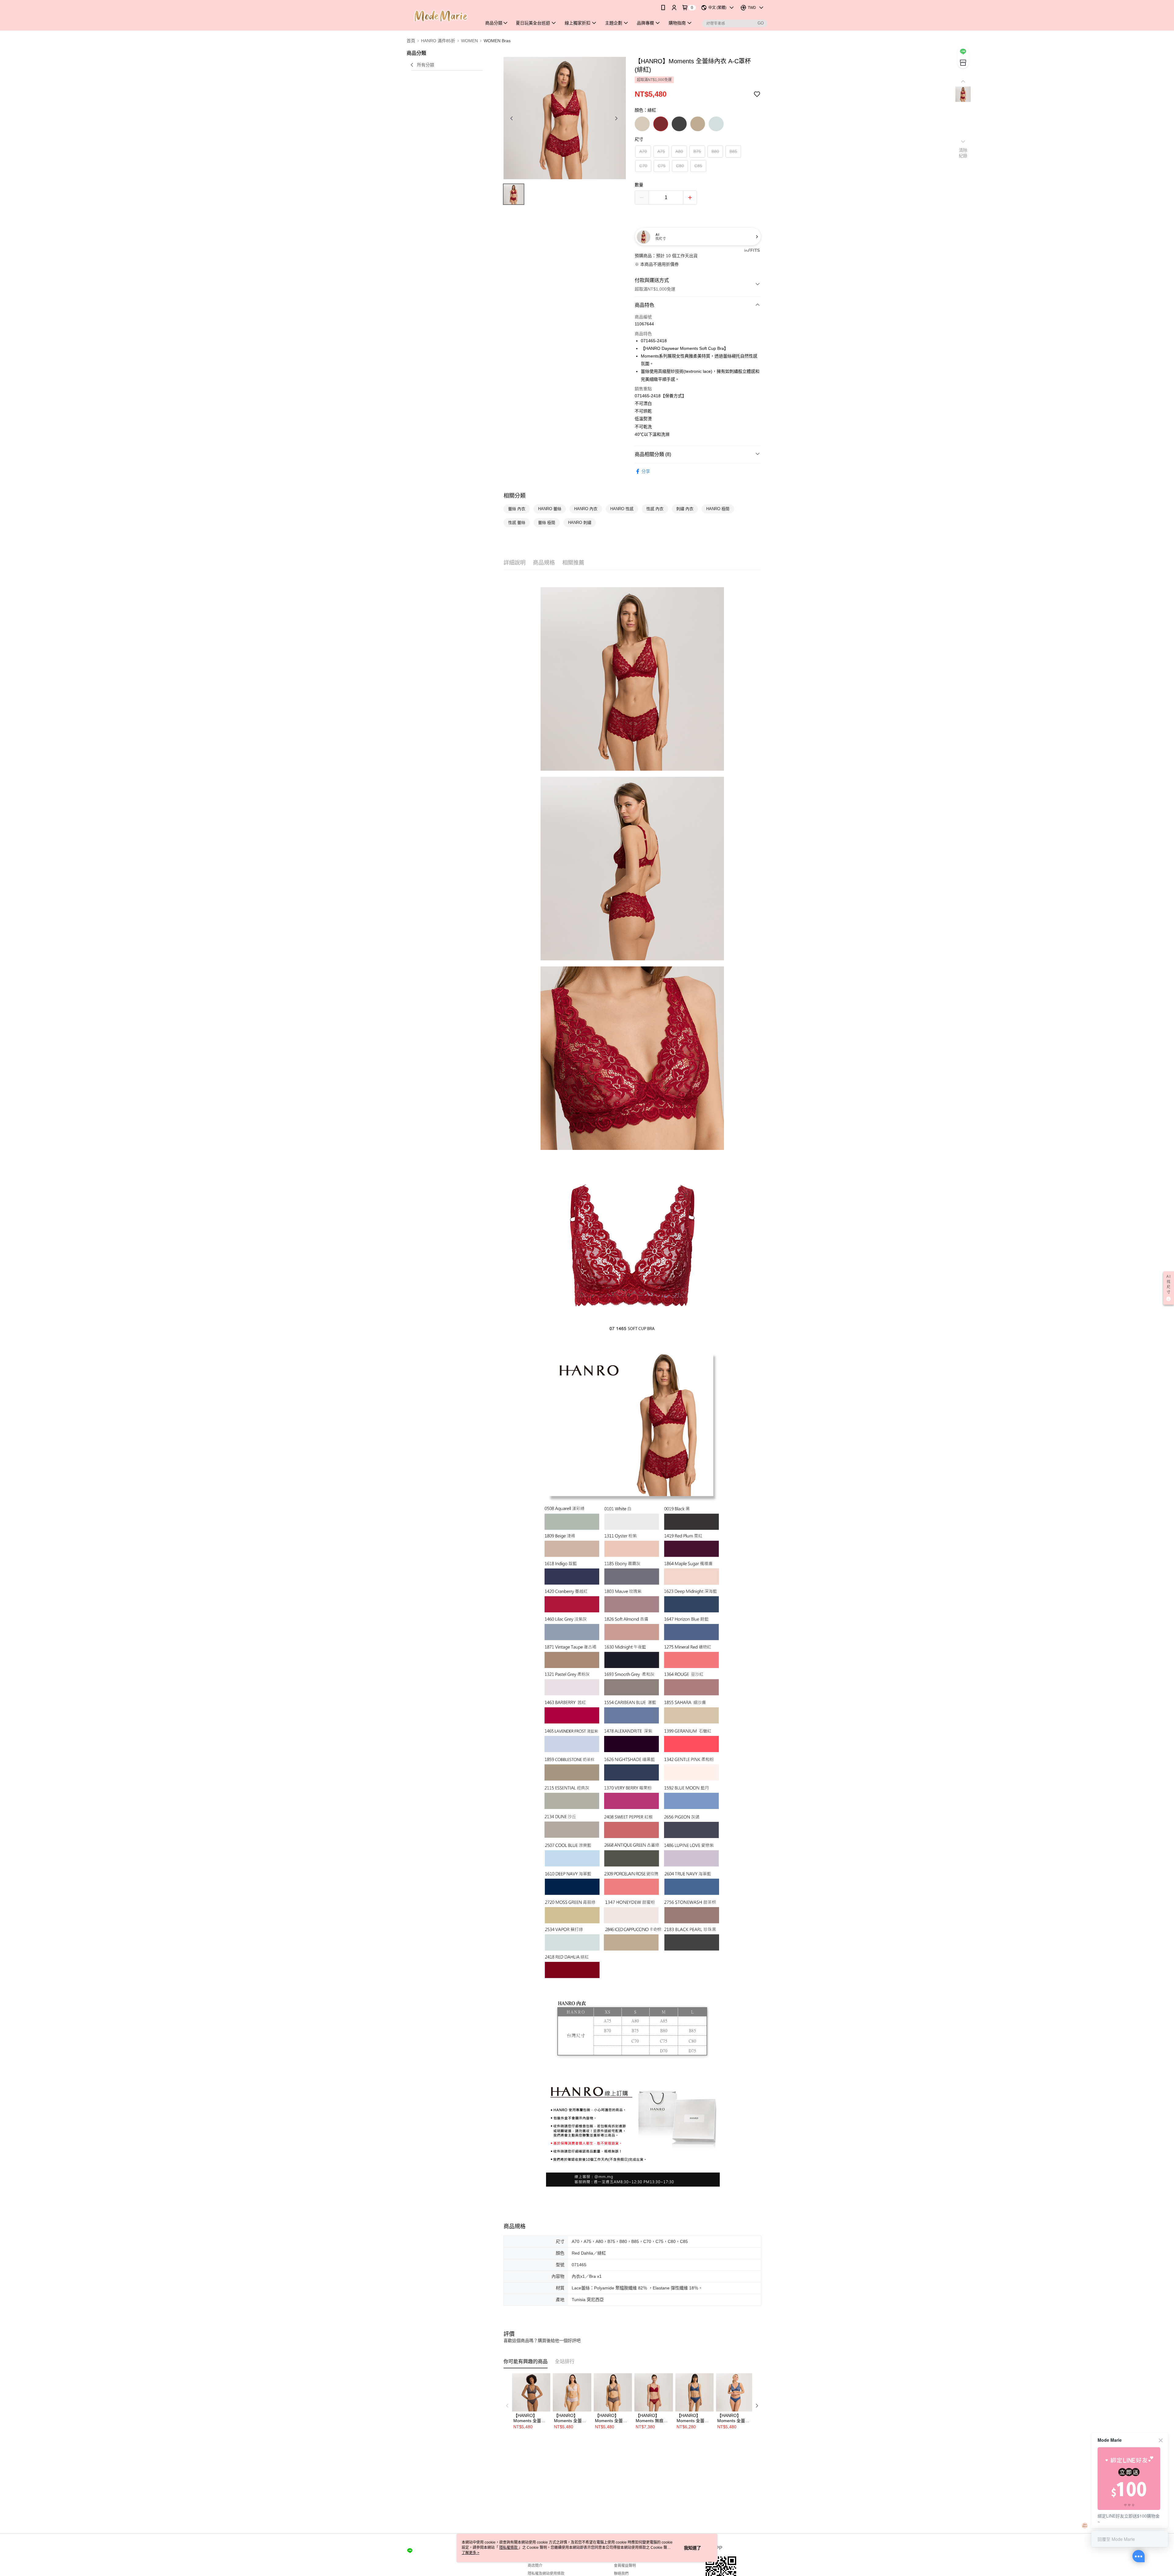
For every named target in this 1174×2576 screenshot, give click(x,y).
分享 (646, 471)
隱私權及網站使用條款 (546, 2574)
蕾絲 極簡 (547, 523)
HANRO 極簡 (718, 509)
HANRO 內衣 (586, 509)
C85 (698, 166)
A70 (643, 151)
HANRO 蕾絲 (550, 509)
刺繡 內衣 (685, 509)
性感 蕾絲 (517, 523)
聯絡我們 (621, 2574)
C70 (643, 166)
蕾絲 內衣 (517, 509)
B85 (733, 151)
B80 (715, 151)
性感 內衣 (655, 509)
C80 (680, 166)
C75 (662, 166)
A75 (661, 151)
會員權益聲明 (625, 2566)
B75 (697, 151)
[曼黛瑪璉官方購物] (441, 16)
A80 (679, 151)
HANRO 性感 (622, 509)
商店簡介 (535, 2566)
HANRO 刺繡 (580, 523)
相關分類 (515, 496)
